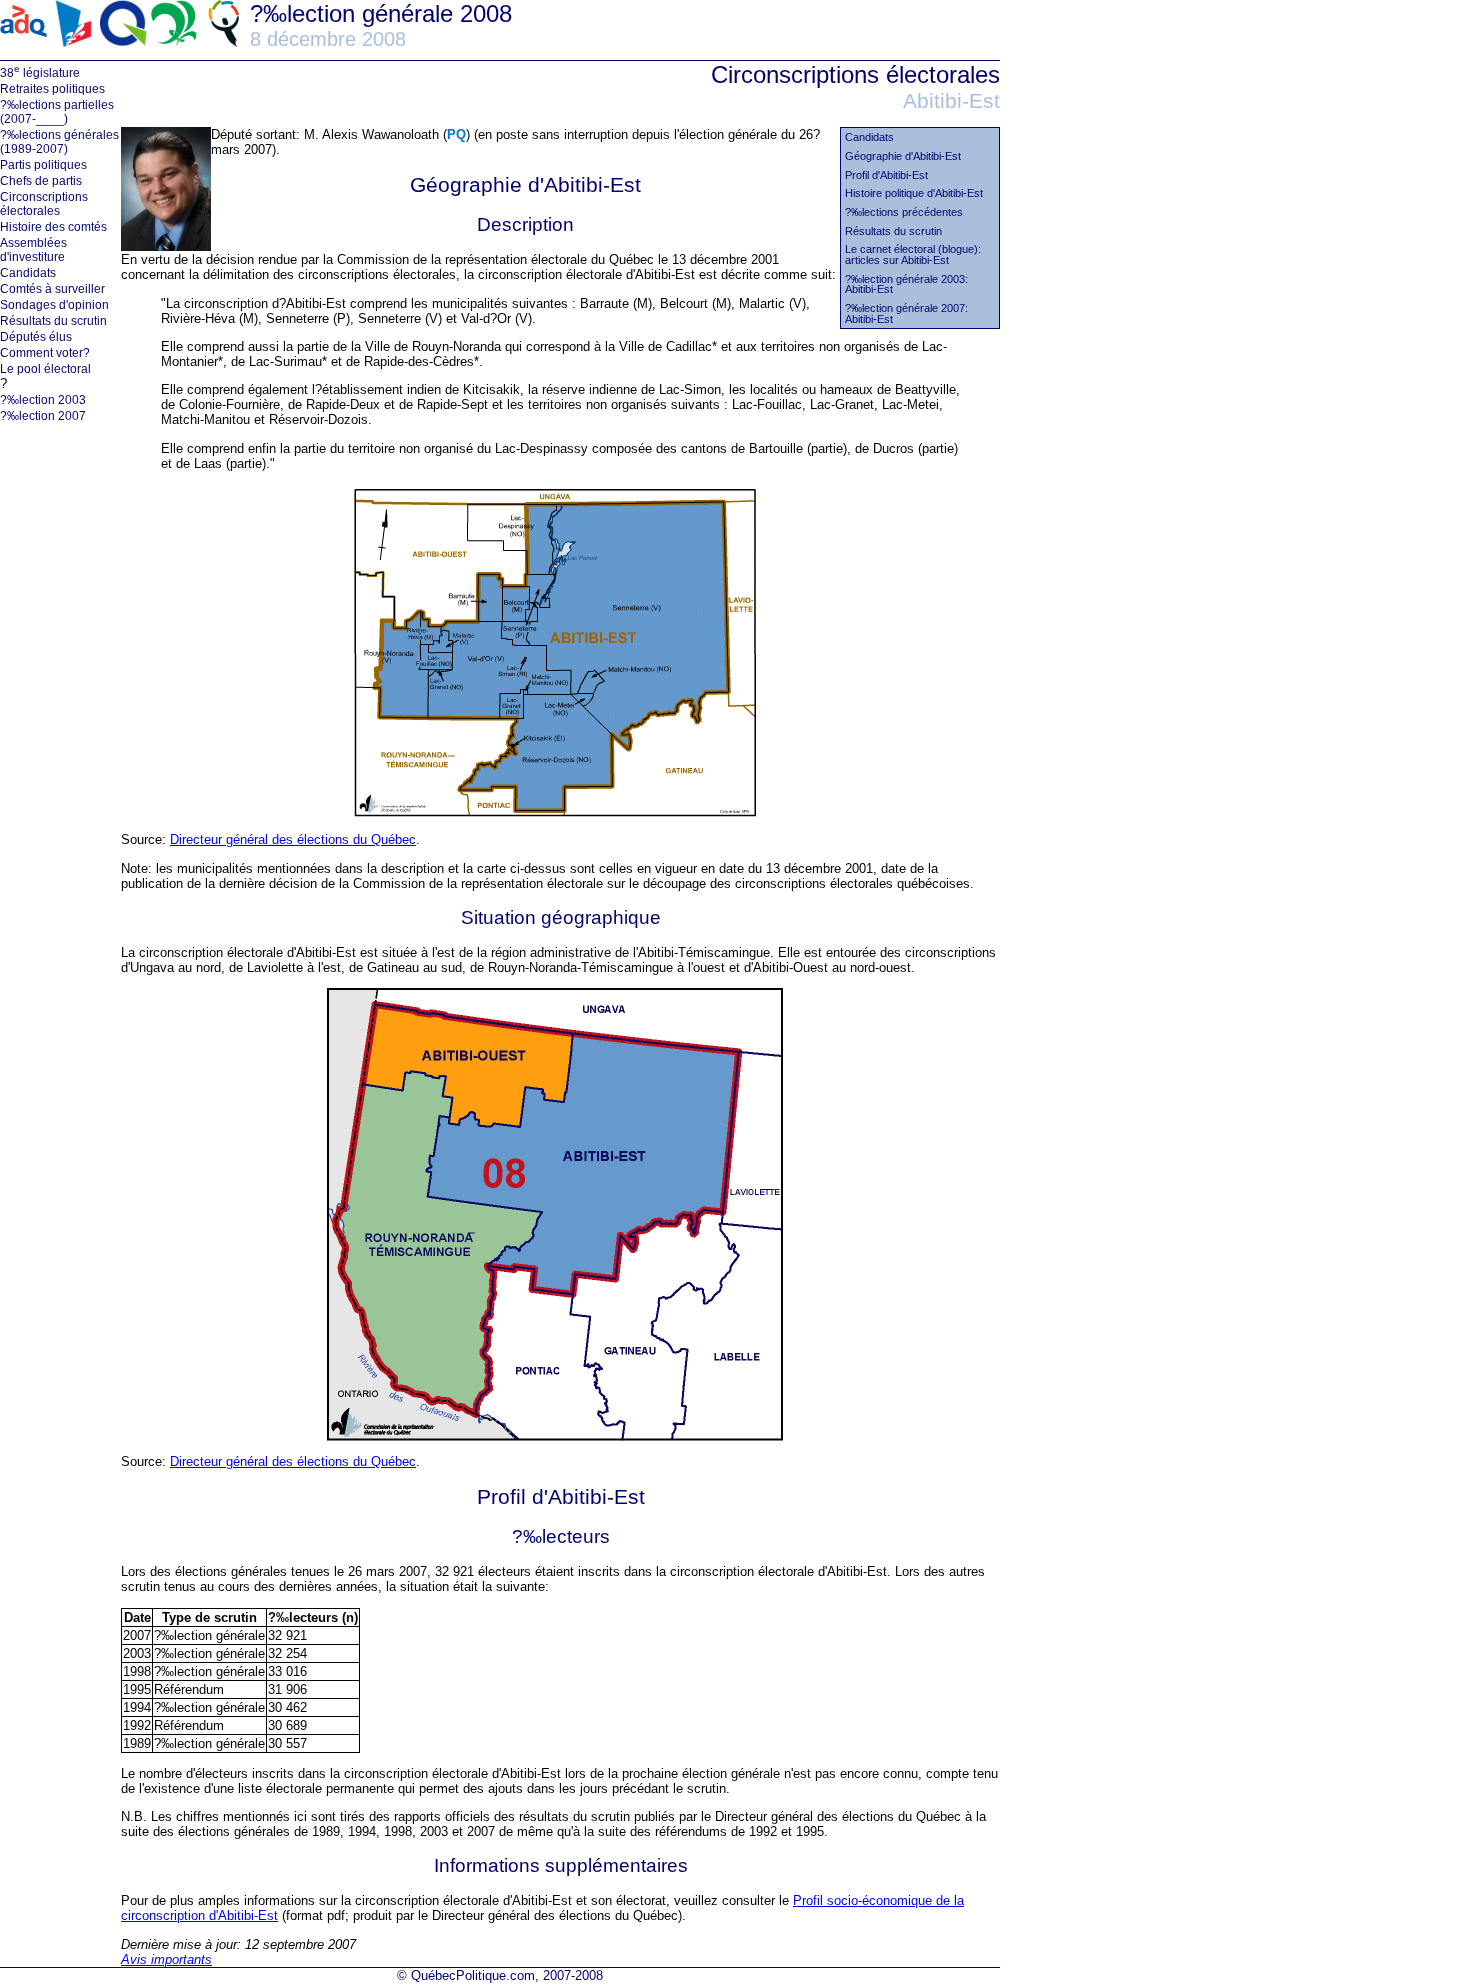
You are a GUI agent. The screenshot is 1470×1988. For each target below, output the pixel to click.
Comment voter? (45, 353)
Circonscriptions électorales (44, 204)
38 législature (40, 71)
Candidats (28, 273)
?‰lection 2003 (43, 400)
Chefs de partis (41, 181)
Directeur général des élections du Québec (293, 839)
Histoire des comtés (53, 227)
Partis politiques (43, 165)
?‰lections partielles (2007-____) (57, 112)
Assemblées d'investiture (33, 250)
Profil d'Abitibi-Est (886, 175)
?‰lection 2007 (43, 416)
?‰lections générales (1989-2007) (59, 142)
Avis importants (166, 1959)
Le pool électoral (45, 369)
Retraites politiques (52, 89)
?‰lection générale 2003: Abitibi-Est (906, 284)
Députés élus (36, 337)
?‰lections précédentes (904, 212)
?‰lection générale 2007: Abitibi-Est (906, 313)
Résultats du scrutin (53, 321)
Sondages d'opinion (54, 305)
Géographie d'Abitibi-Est (903, 156)
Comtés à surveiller (52, 289)
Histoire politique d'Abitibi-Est (914, 193)
